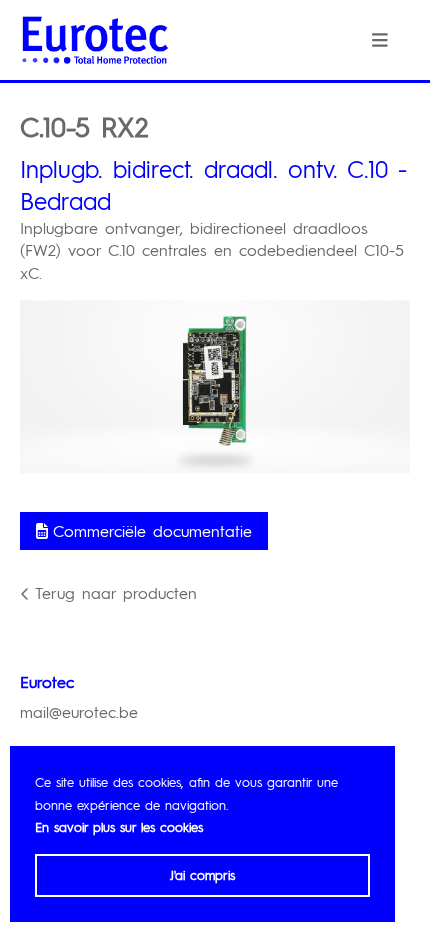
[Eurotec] (95, 40)
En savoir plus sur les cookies (119, 826)
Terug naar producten (116, 592)
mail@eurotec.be (79, 711)
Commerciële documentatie (152, 530)
